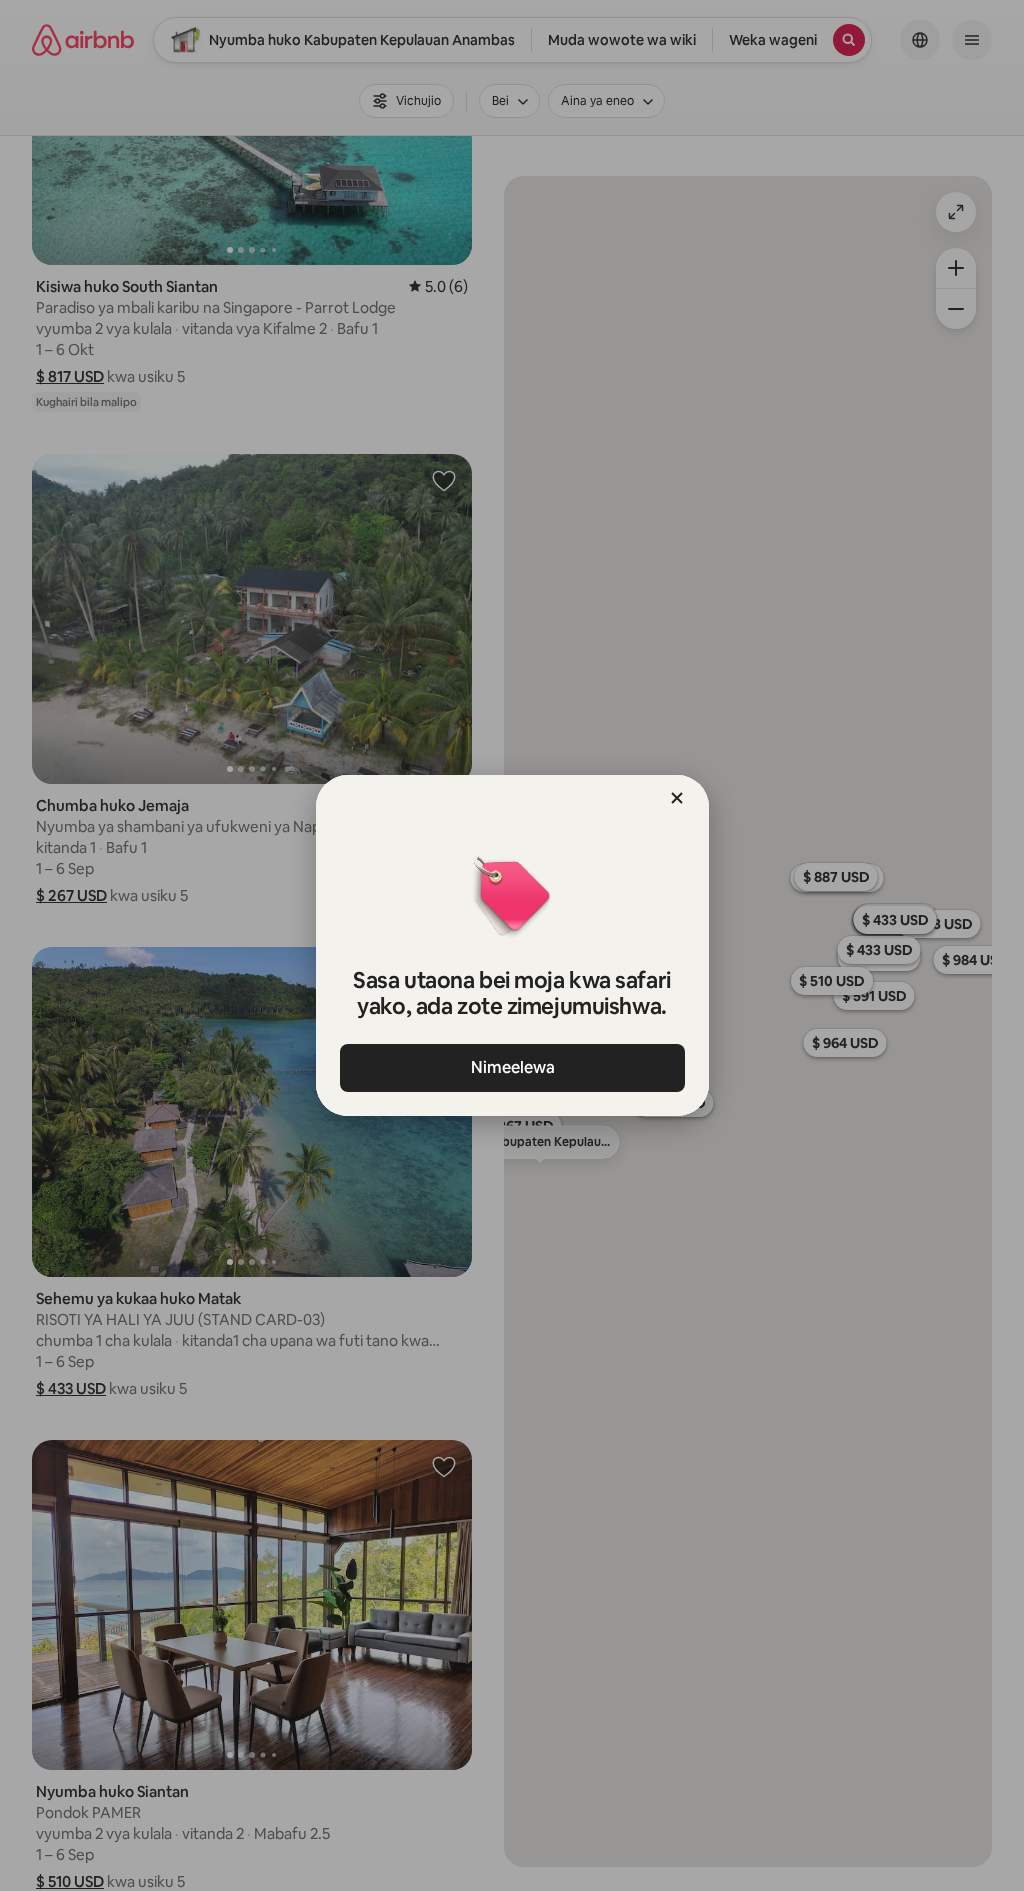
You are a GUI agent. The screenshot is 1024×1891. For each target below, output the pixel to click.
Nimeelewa (512, 1067)
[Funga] (677, 798)
